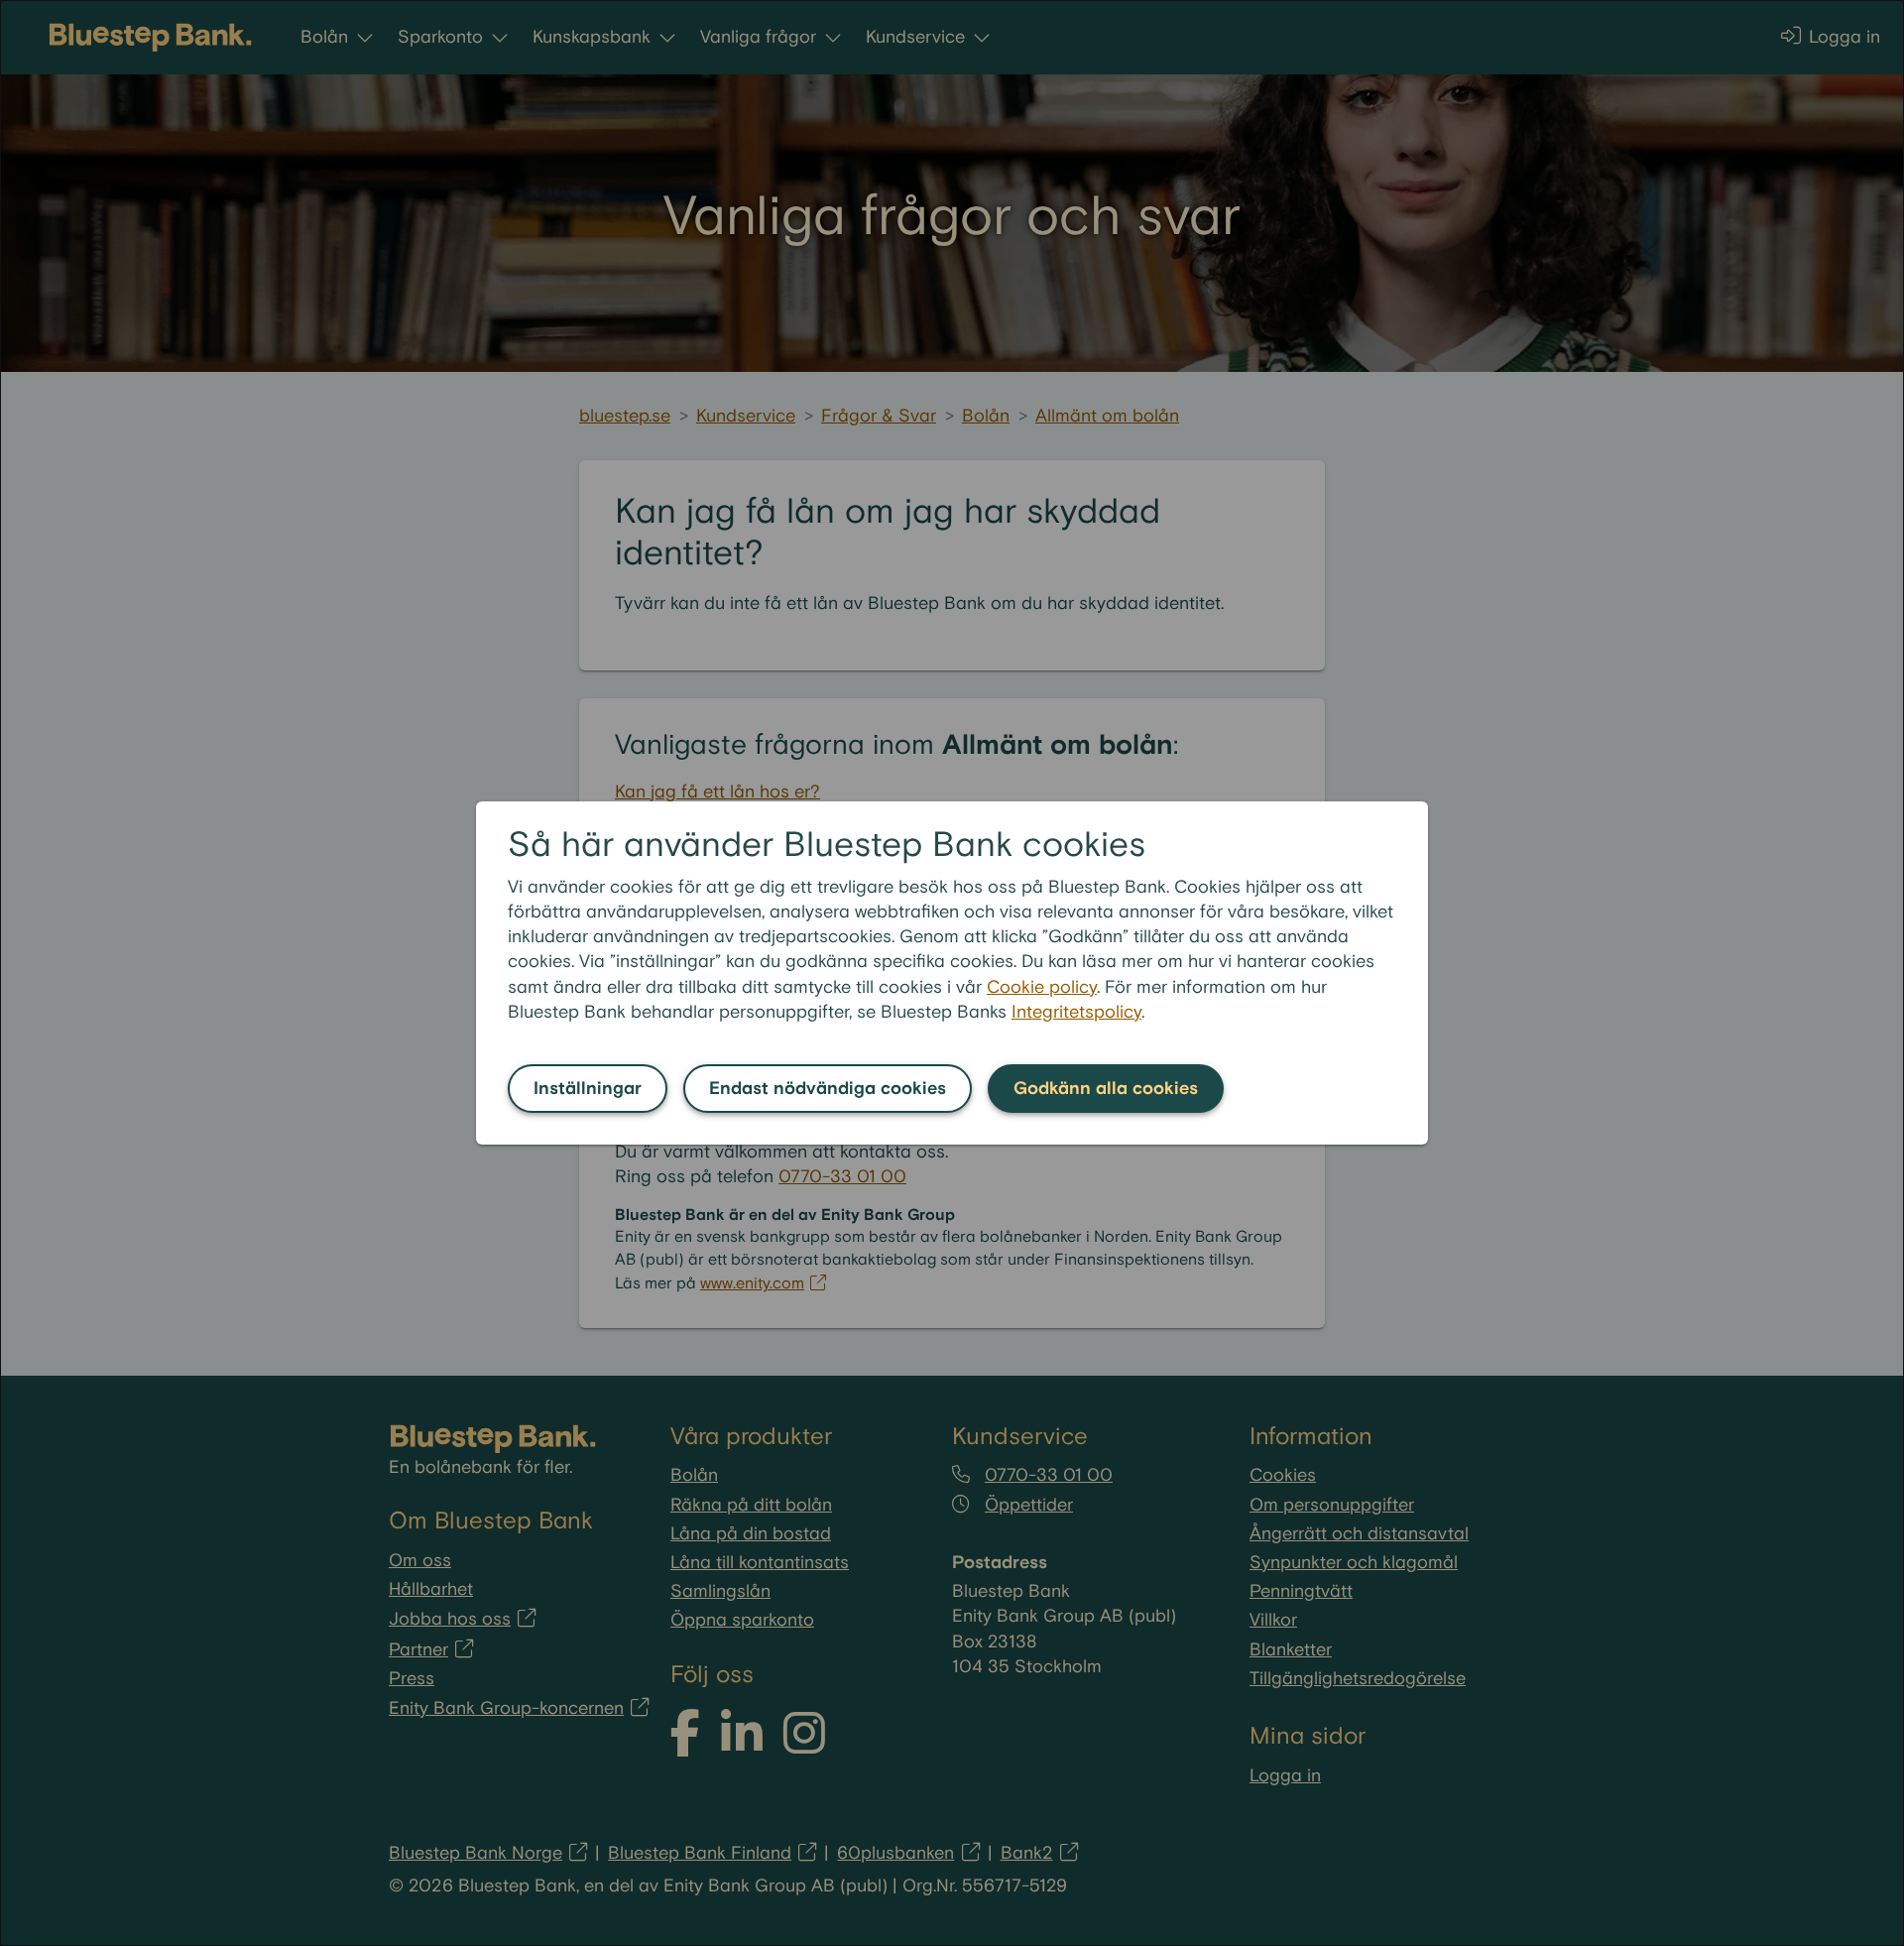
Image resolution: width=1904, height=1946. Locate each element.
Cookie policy (1042, 987)
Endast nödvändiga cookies (828, 1089)
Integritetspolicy (1076, 1012)
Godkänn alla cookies (1106, 1089)
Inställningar (588, 1089)
